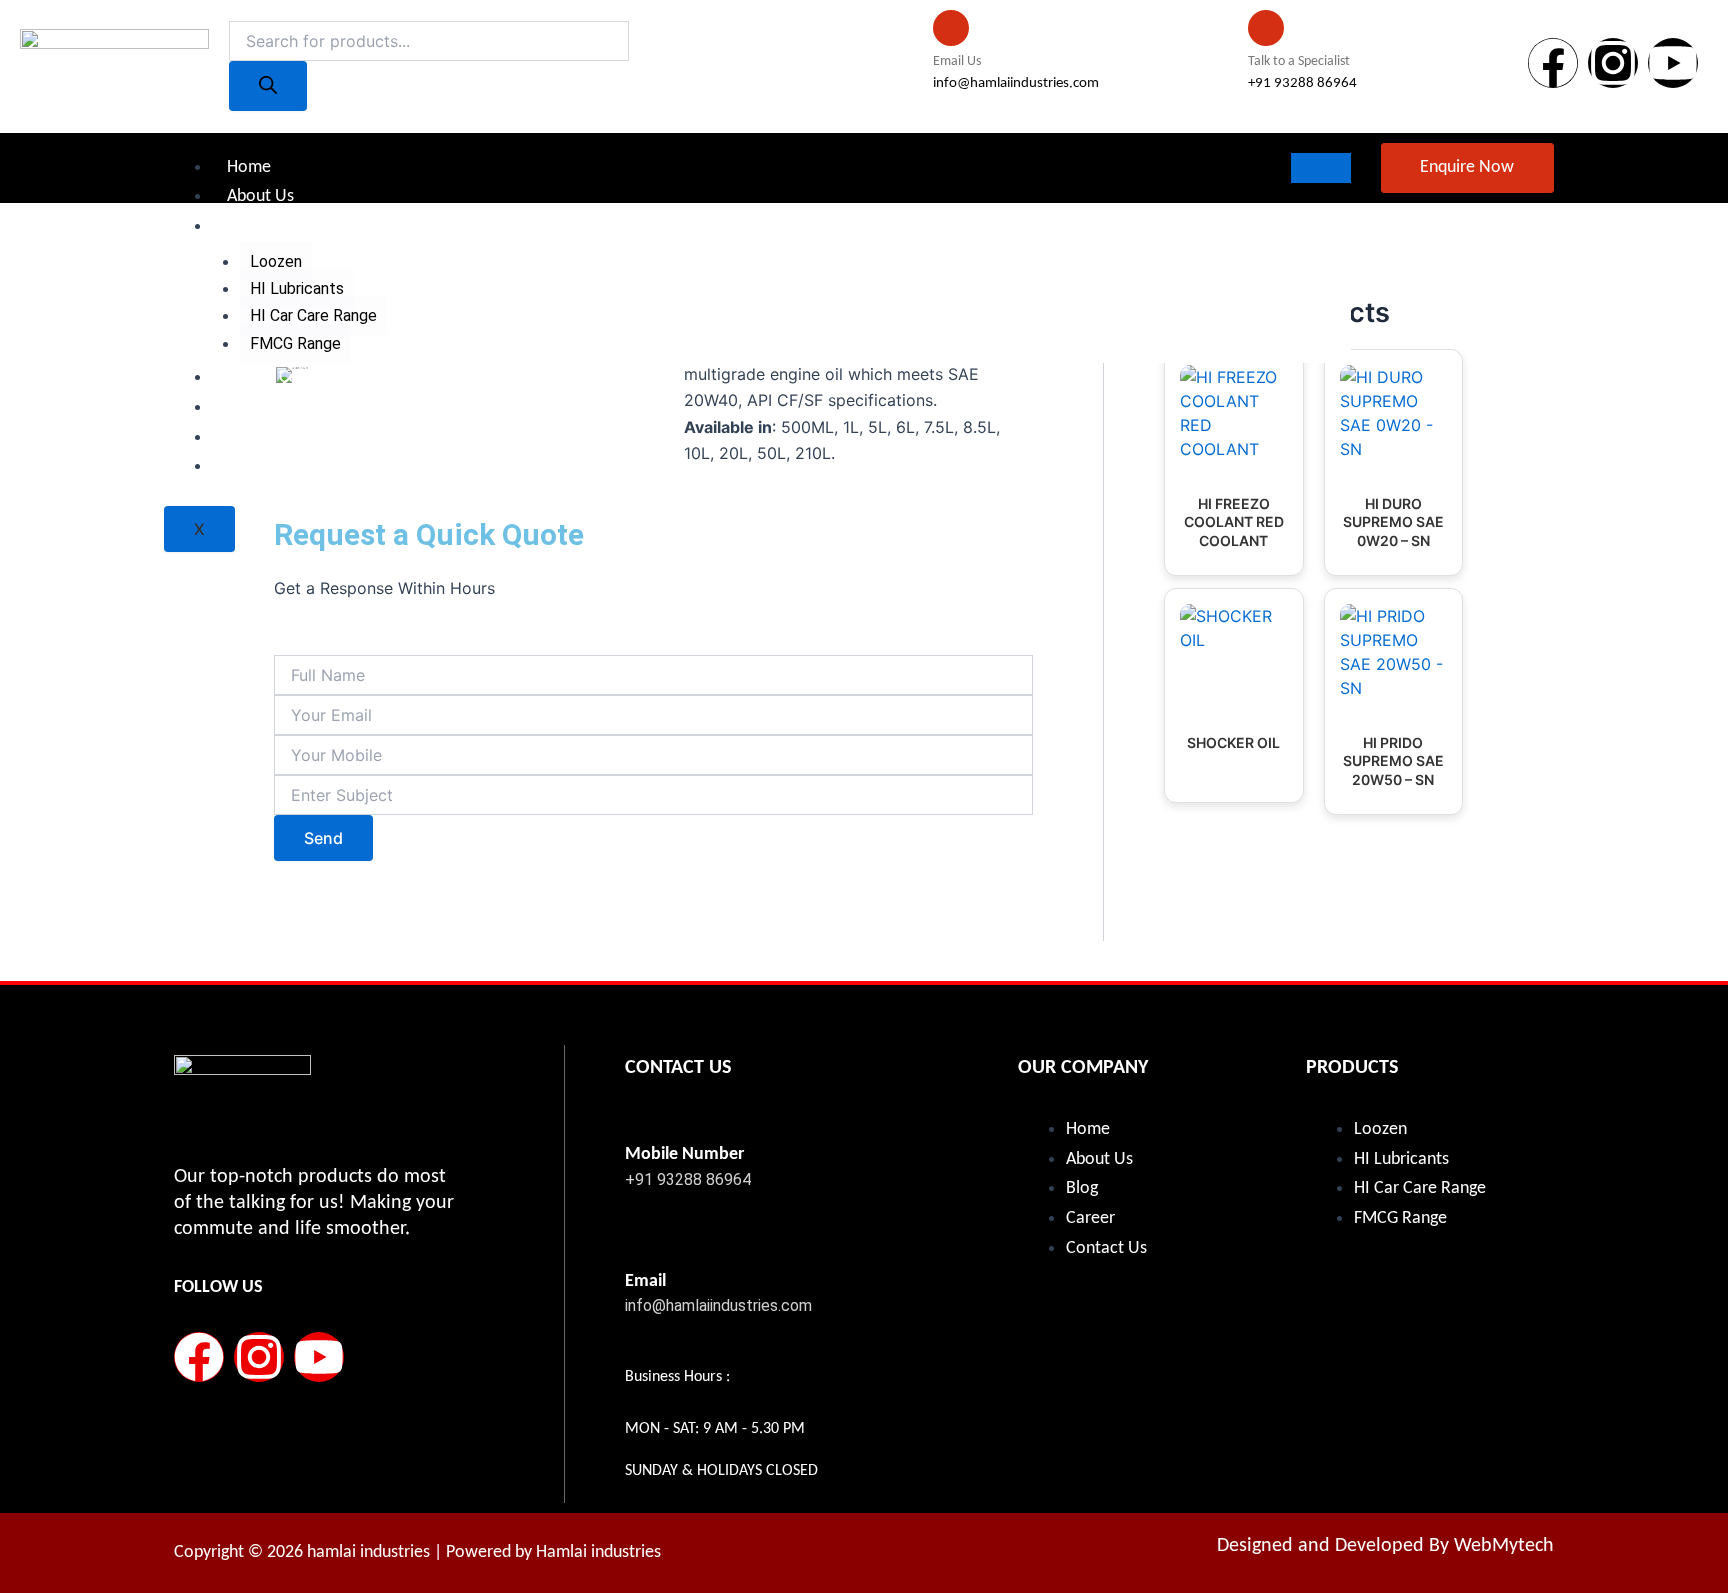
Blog (243, 407)
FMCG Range (295, 343)
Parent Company (287, 377)
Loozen (276, 261)
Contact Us (267, 466)
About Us (260, 196)
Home (249, 167)
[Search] (268, 86)
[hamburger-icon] (1321, 168)
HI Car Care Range (313, 315)
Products (259, 226)
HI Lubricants (297, 288)
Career (251, 437)
